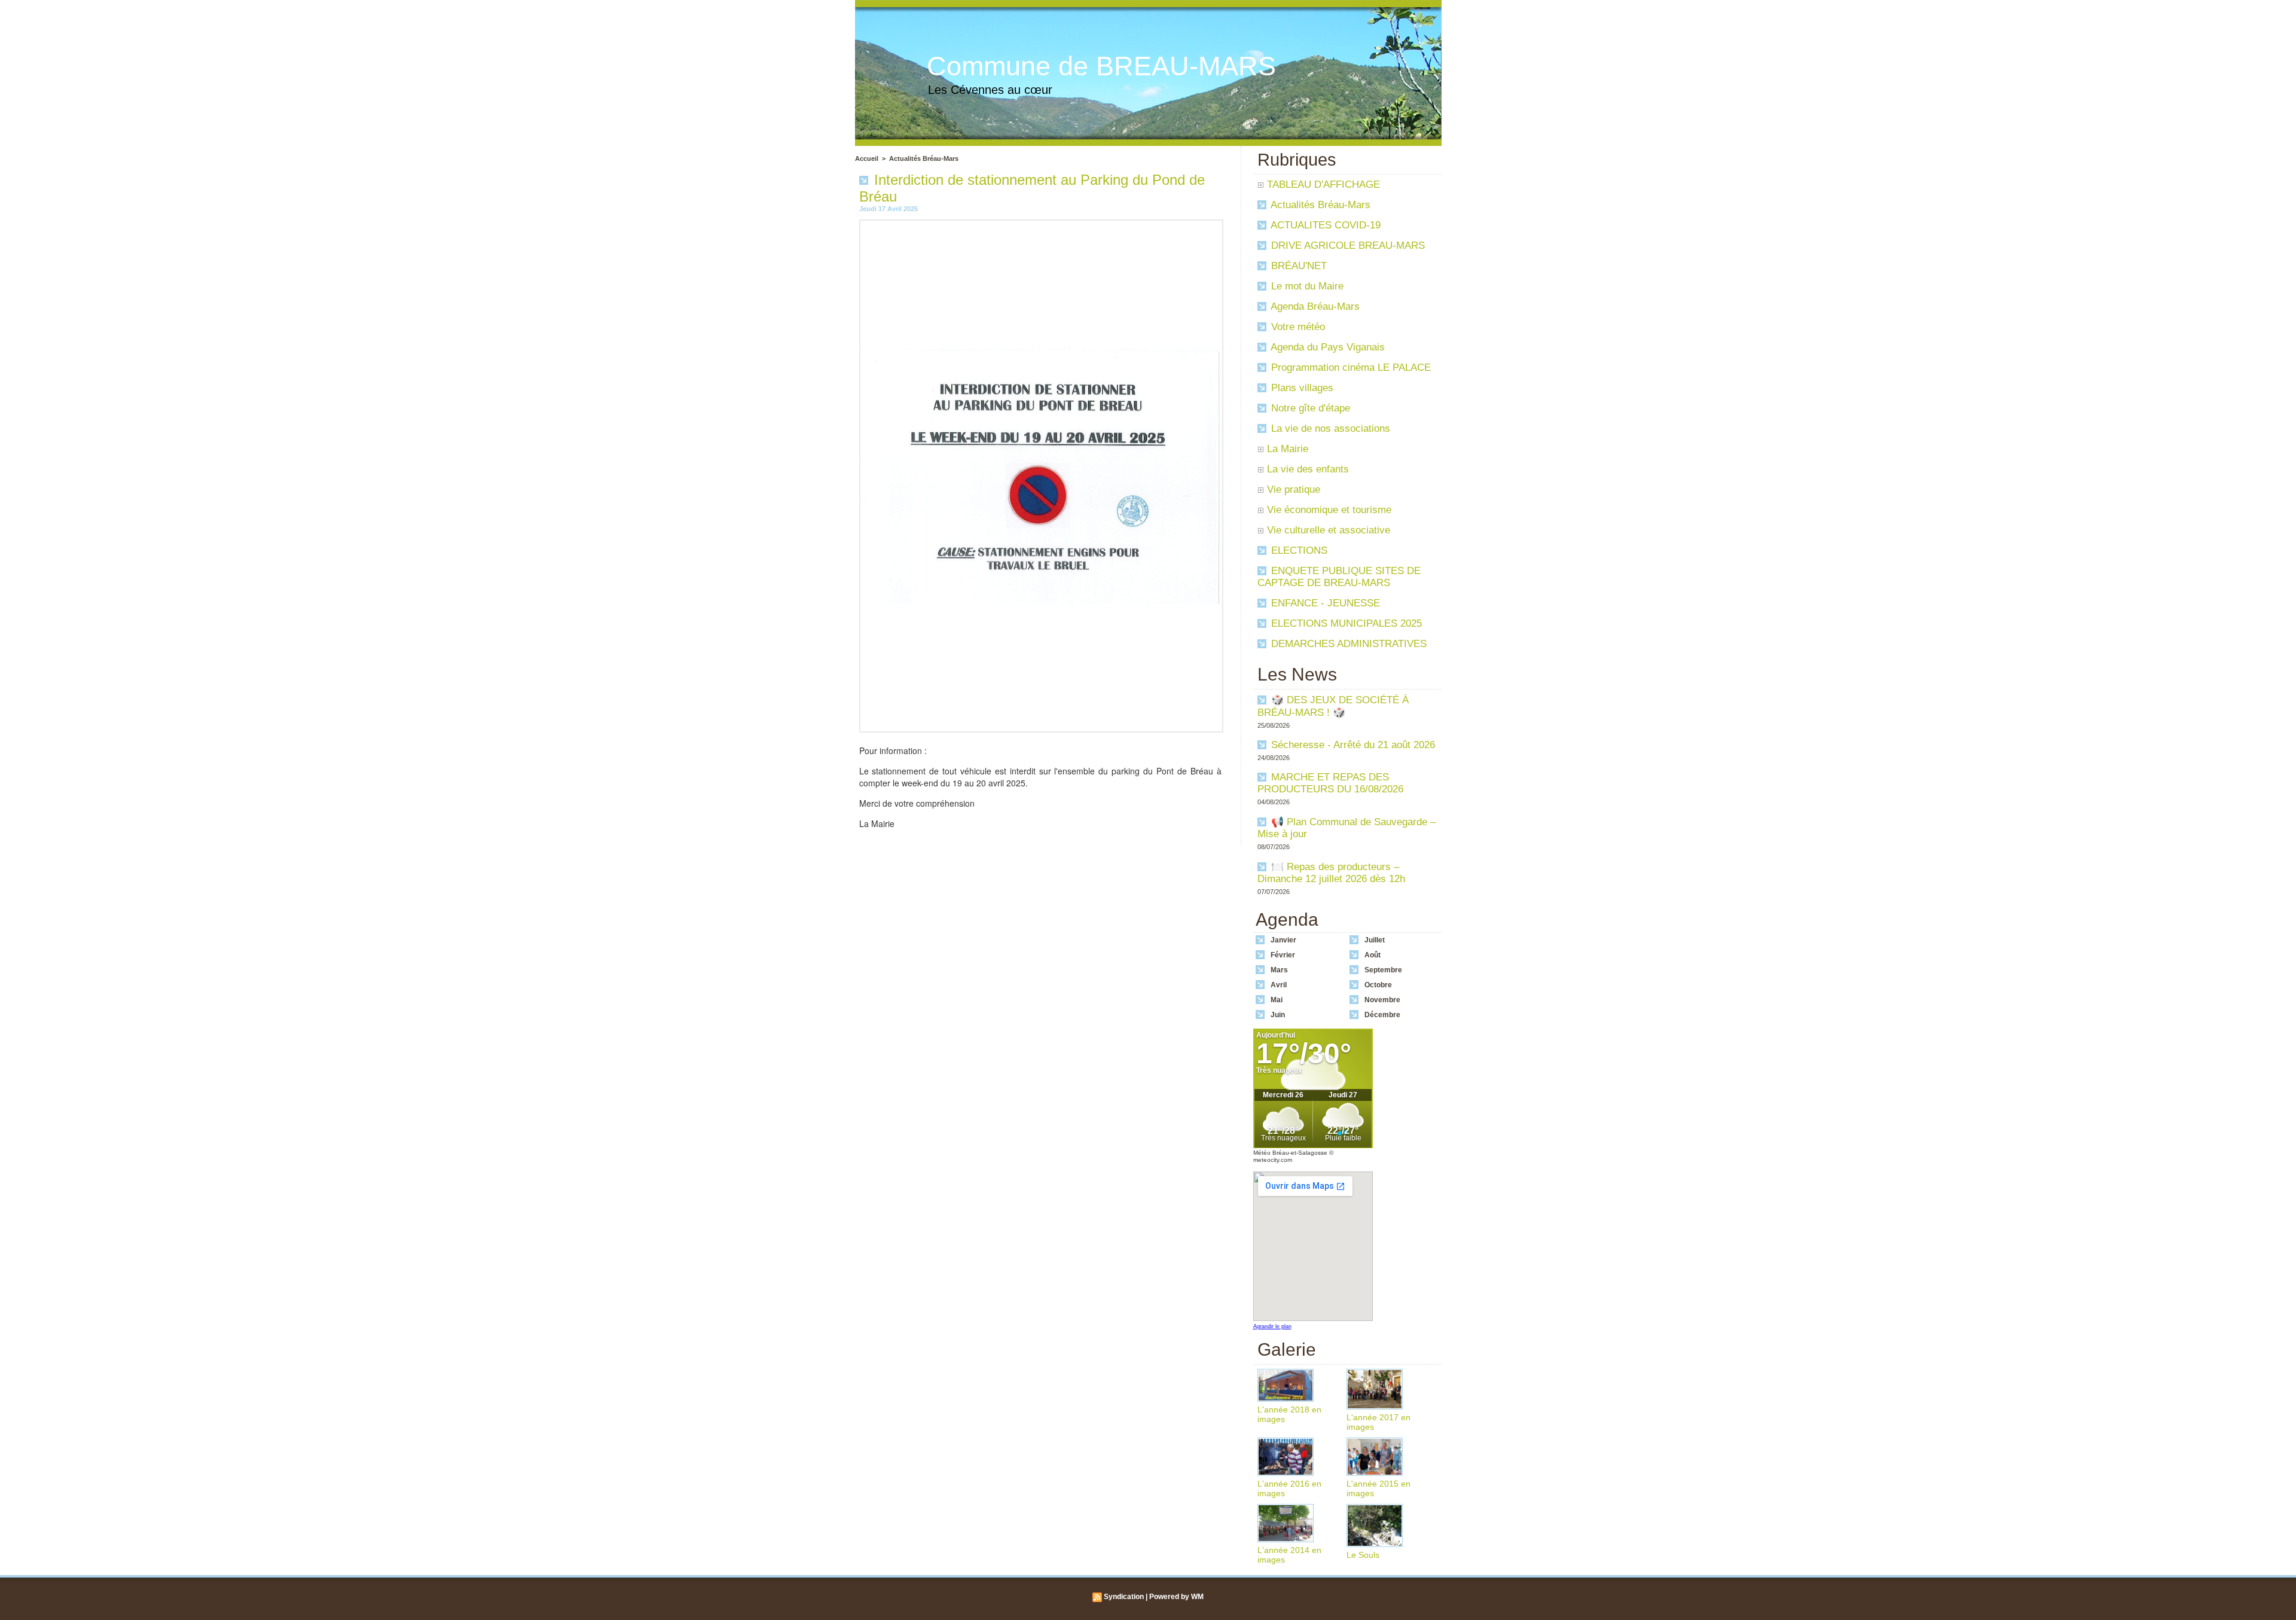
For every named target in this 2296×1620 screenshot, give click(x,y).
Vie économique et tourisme (1329, 510)
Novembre (1382, 1000)
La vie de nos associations (1329, 428)
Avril (1279, 985)
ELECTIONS (1298, 550)
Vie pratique (1294, 489)
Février (1283, 955)
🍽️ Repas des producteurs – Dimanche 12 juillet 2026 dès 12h (1331, 873)
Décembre (1382, 1015)
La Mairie (1288, 449)
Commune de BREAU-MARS (1101, 66)
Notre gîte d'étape (1309, 408)
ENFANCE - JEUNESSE (1324, 603)
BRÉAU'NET (1297, 266)
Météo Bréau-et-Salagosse (1290, 1153)
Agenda (1287, 919)
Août (1373, 955)
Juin (1278, 1015)
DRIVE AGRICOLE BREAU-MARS (1347, 245)
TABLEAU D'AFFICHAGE (1323, 184)
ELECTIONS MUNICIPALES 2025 (1345, 623)
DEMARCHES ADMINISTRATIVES (1347, 644)
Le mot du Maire (1306, 286)
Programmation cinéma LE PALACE (1349, 367)
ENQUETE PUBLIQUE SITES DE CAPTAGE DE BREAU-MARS (1339, 577)
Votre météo (1297, 327)
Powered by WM (1176, 1597)
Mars (1279, 970)
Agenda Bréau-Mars (1314, 306)
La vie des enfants (1308, 469)
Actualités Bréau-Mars (924, 158)
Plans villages (1301, 388)
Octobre (1378, 985)
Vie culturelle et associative (1329, 530)
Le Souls (1363, 1555)
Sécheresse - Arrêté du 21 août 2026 (1353, 745)
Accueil (867, 158)
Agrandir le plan (1272, 1326)
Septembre (1383, 970)
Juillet (1375, 940)
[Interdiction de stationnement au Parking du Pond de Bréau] (1041, 223)
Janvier (1283, 940)
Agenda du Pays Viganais (1326, 347)
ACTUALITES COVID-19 (1324, 225)
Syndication (1124, 1597)
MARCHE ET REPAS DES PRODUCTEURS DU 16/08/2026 (1330, 783)
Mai (1277, 1000)
